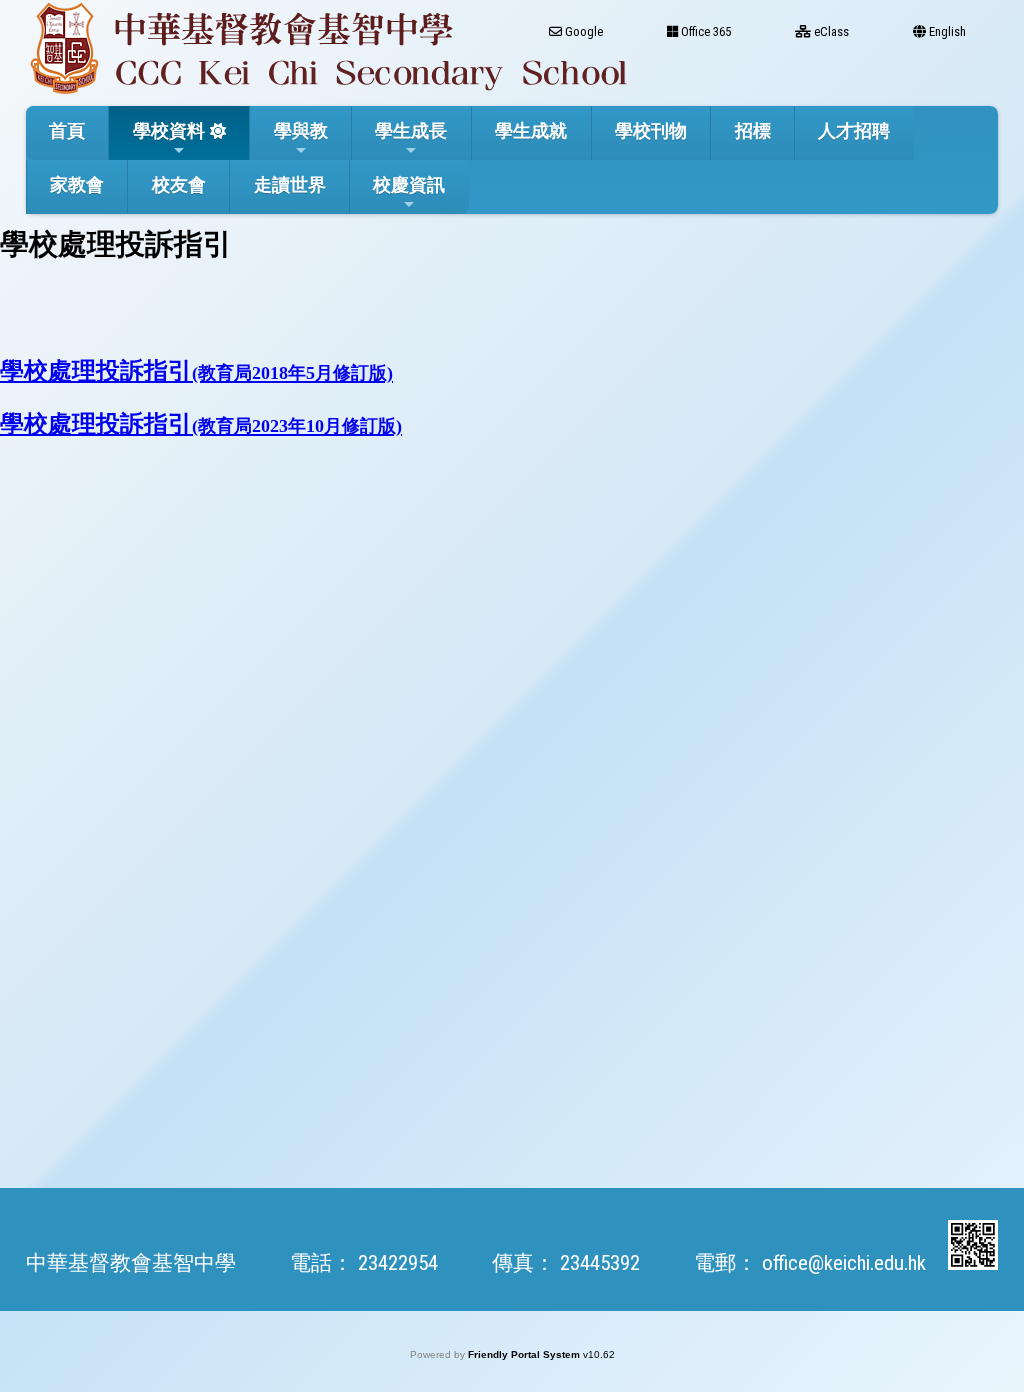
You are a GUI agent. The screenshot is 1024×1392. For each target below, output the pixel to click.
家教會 (77, 184)
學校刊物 (651, 130)
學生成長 (411, 130)
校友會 (179, 184)
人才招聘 (854, 130)
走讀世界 (290, 184)
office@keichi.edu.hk (844, 1263)
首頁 (67, 130)
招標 (753, 130)
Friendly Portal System (525, 1354)
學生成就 (531, 130)
